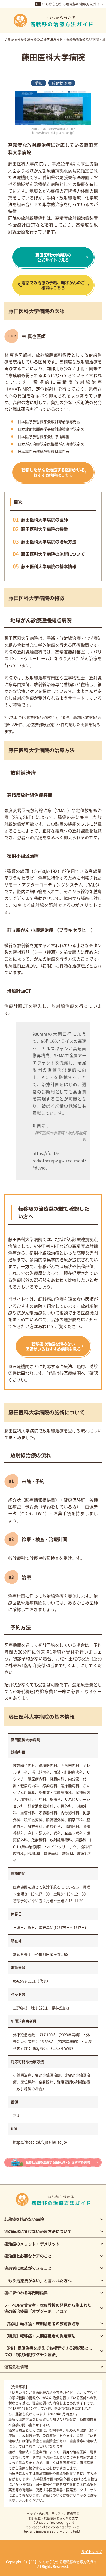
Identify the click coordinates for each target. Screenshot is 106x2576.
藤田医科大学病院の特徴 (45, 529)
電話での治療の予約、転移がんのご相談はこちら (53, 285)
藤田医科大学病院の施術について (53, 554)
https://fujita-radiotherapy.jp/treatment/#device (59, 1160)
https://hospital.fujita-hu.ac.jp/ (40, 2142)
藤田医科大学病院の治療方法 (49, 541)
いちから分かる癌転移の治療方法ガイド (73, 4)
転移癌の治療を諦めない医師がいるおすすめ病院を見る (53, 1346)
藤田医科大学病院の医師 (45, 519)
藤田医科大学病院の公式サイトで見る (53, 257)
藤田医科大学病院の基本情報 (49, 566)
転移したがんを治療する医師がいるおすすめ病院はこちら (53, 472)
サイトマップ (92, 2552)
